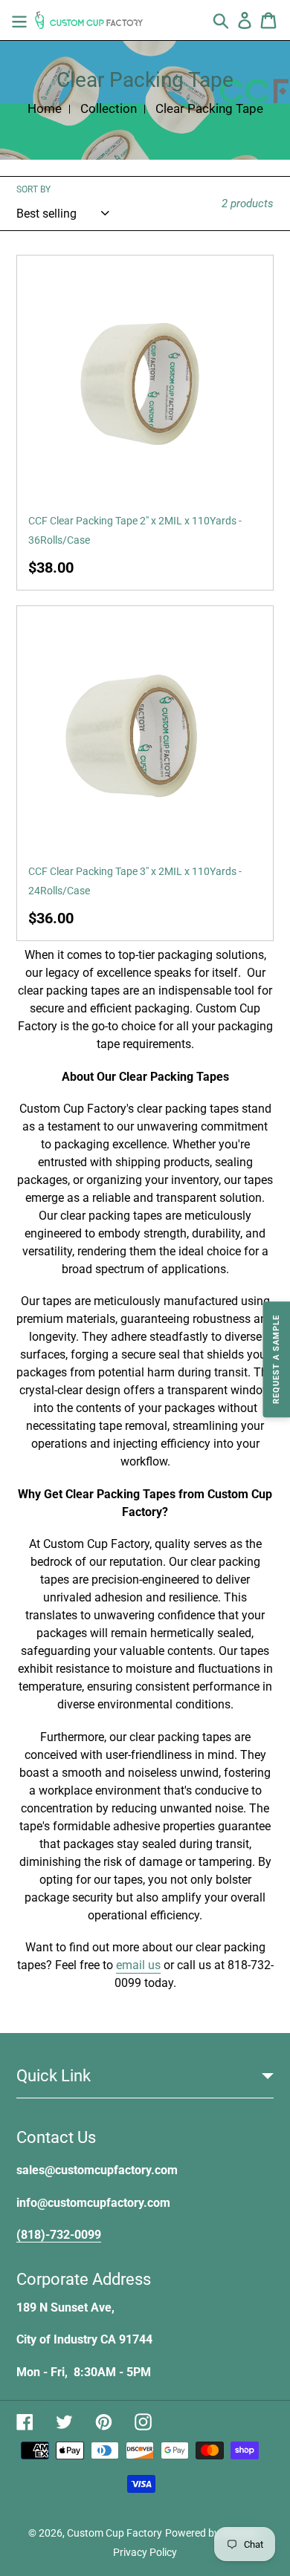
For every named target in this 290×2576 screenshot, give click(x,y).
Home (45, 108)
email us (138, 1965)
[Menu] (19, 20)
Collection (109, 108)
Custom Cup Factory (115, 2533)
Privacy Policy (145, 2552)
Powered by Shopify (211, 2533)
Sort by (33, 189)
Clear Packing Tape (209, 108)
